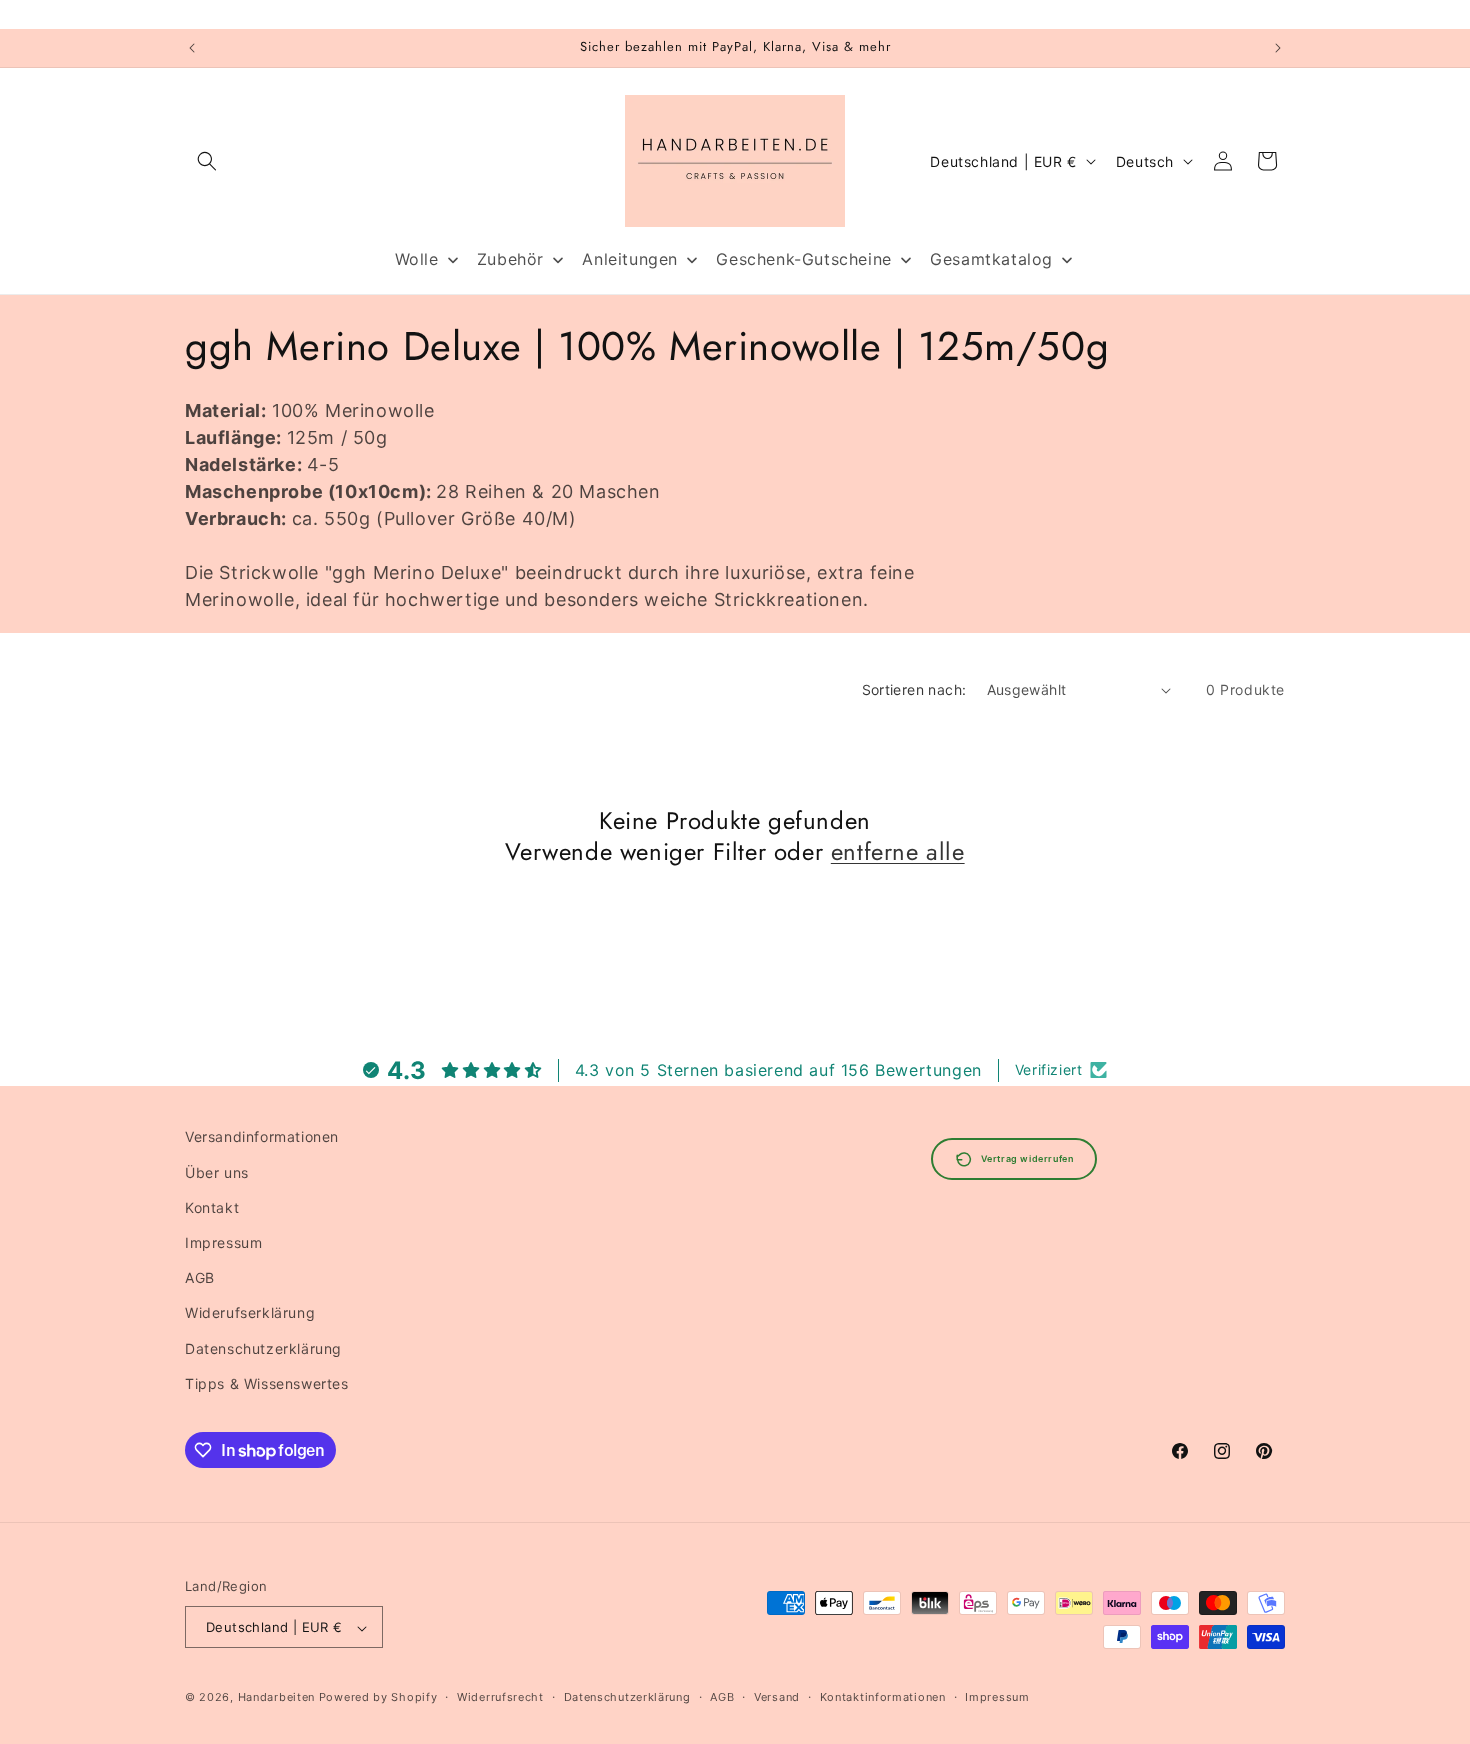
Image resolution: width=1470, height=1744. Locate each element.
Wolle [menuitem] (417, 259)
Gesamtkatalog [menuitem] (991, 259)
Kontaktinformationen (883, 1697)
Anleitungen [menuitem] (630, 259)
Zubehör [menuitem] (510, 259)
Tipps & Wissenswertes (267, 1382)
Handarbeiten (276, 1698)
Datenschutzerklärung (263, 1347)
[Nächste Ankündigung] (1278, 48)
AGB (200, 1276)
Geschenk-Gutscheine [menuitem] (803, 259)
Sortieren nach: (914, 689)
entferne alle (898, 851)
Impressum (223, 1241)
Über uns (217, 1171)
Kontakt (212, 1206)
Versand (777, 1697)
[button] (207, 161)
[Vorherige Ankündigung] (192, 48)
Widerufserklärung (250, 1312)
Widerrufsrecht (500, 1697)
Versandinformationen (262, 1136)
